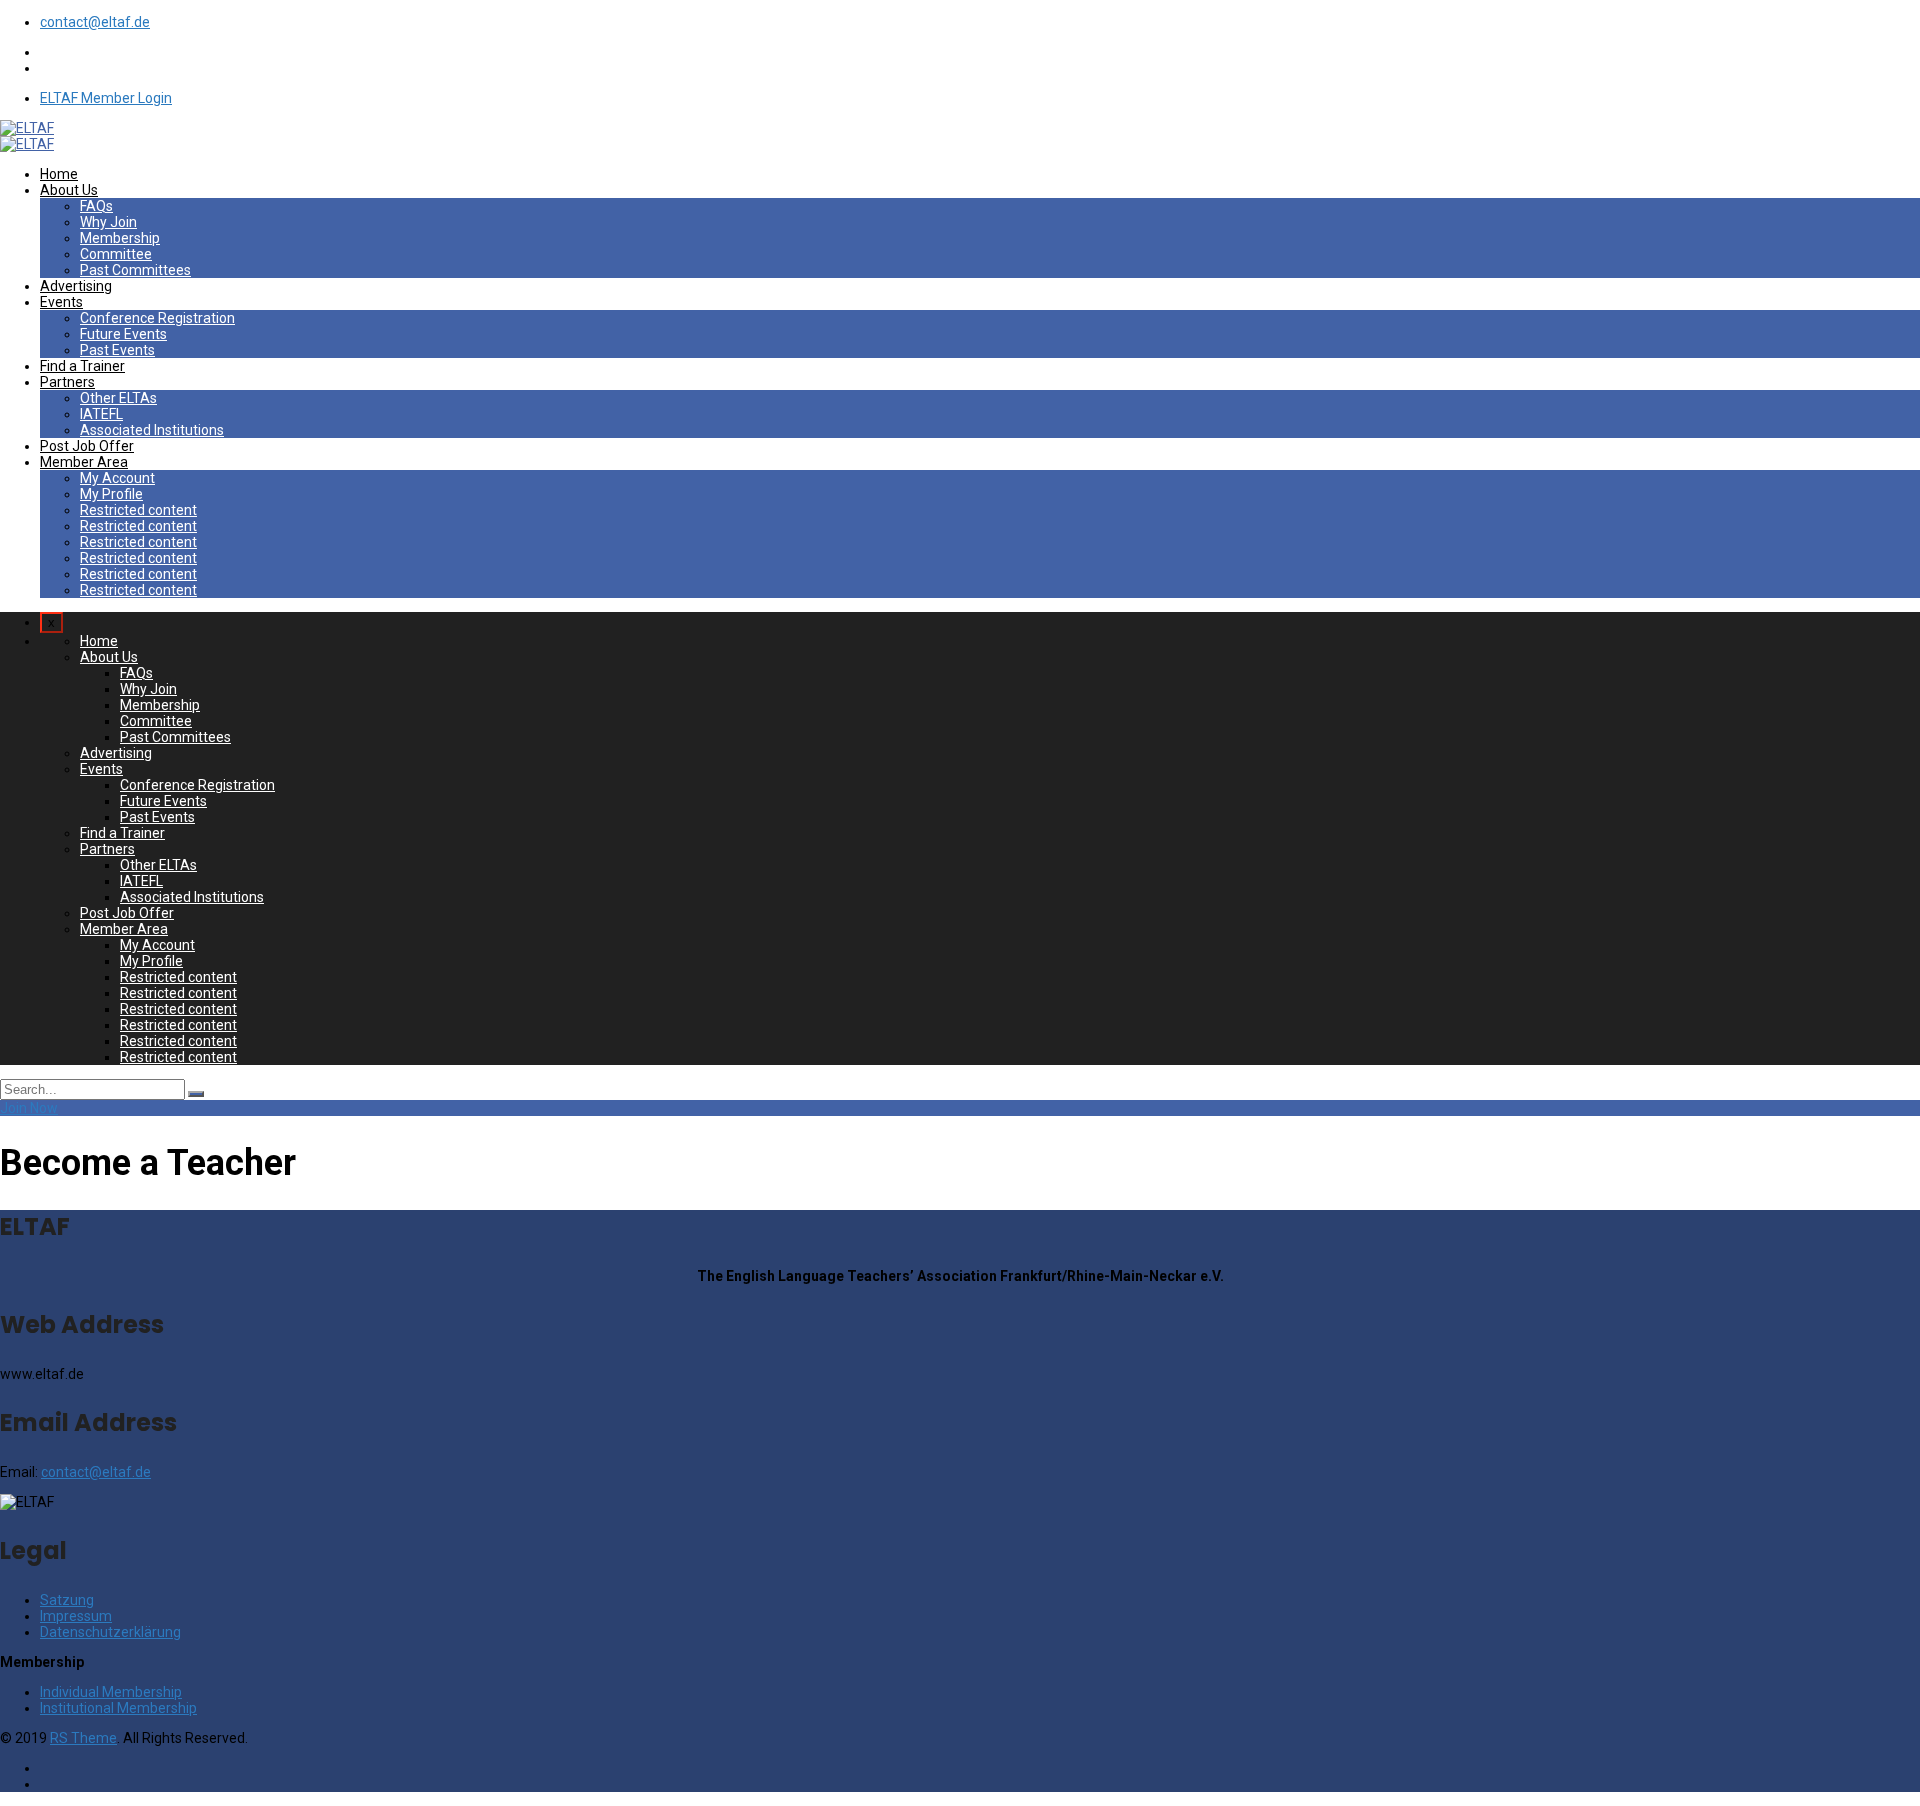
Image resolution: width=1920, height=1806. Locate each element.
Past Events (117, 350)
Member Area (84, 462)
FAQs (96, 206)
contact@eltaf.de (95, 22)
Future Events (123, 334)
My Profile (111, 494)
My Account (117, 478)
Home (59, 174)
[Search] (196, 1094)
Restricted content (138, 510)
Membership (120, 238)
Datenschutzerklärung (110, 1632)
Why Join (108, 222)
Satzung (67, 1600)
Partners (67, 382)
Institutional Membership (118, 1708)
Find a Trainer (82, 366)
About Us (69, 190)
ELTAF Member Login (106, 98)
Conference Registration (157, 318)
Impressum (76, 1616)
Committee (116, 254)
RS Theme (83, 1738)
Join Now (29, 1108)
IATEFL (101, 414)
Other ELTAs (118, 398)
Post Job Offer (87, 446)
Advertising (76, 286)
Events (61, 302)
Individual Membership (111, 1692)
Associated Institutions (152, 430)
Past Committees (135, 270)
